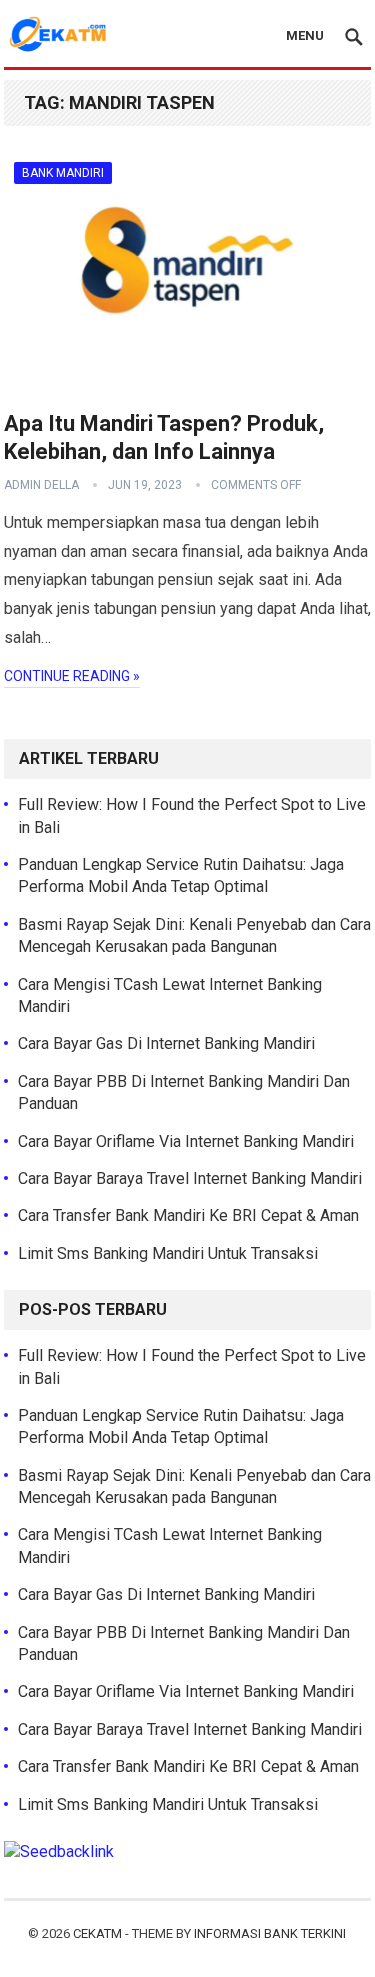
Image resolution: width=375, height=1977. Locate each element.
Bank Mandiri (63, 173)
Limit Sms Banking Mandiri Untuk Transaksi (168, 1253)
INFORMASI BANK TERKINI (270, 1933)
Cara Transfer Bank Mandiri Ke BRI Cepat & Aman (188, 1215)
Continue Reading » (72, 676)
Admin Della (41, 485)
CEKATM (97, 1933)
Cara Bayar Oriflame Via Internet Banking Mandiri (186, 1141)
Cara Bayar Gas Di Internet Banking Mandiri (166, 1043)
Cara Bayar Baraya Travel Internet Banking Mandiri (190, 1178)
